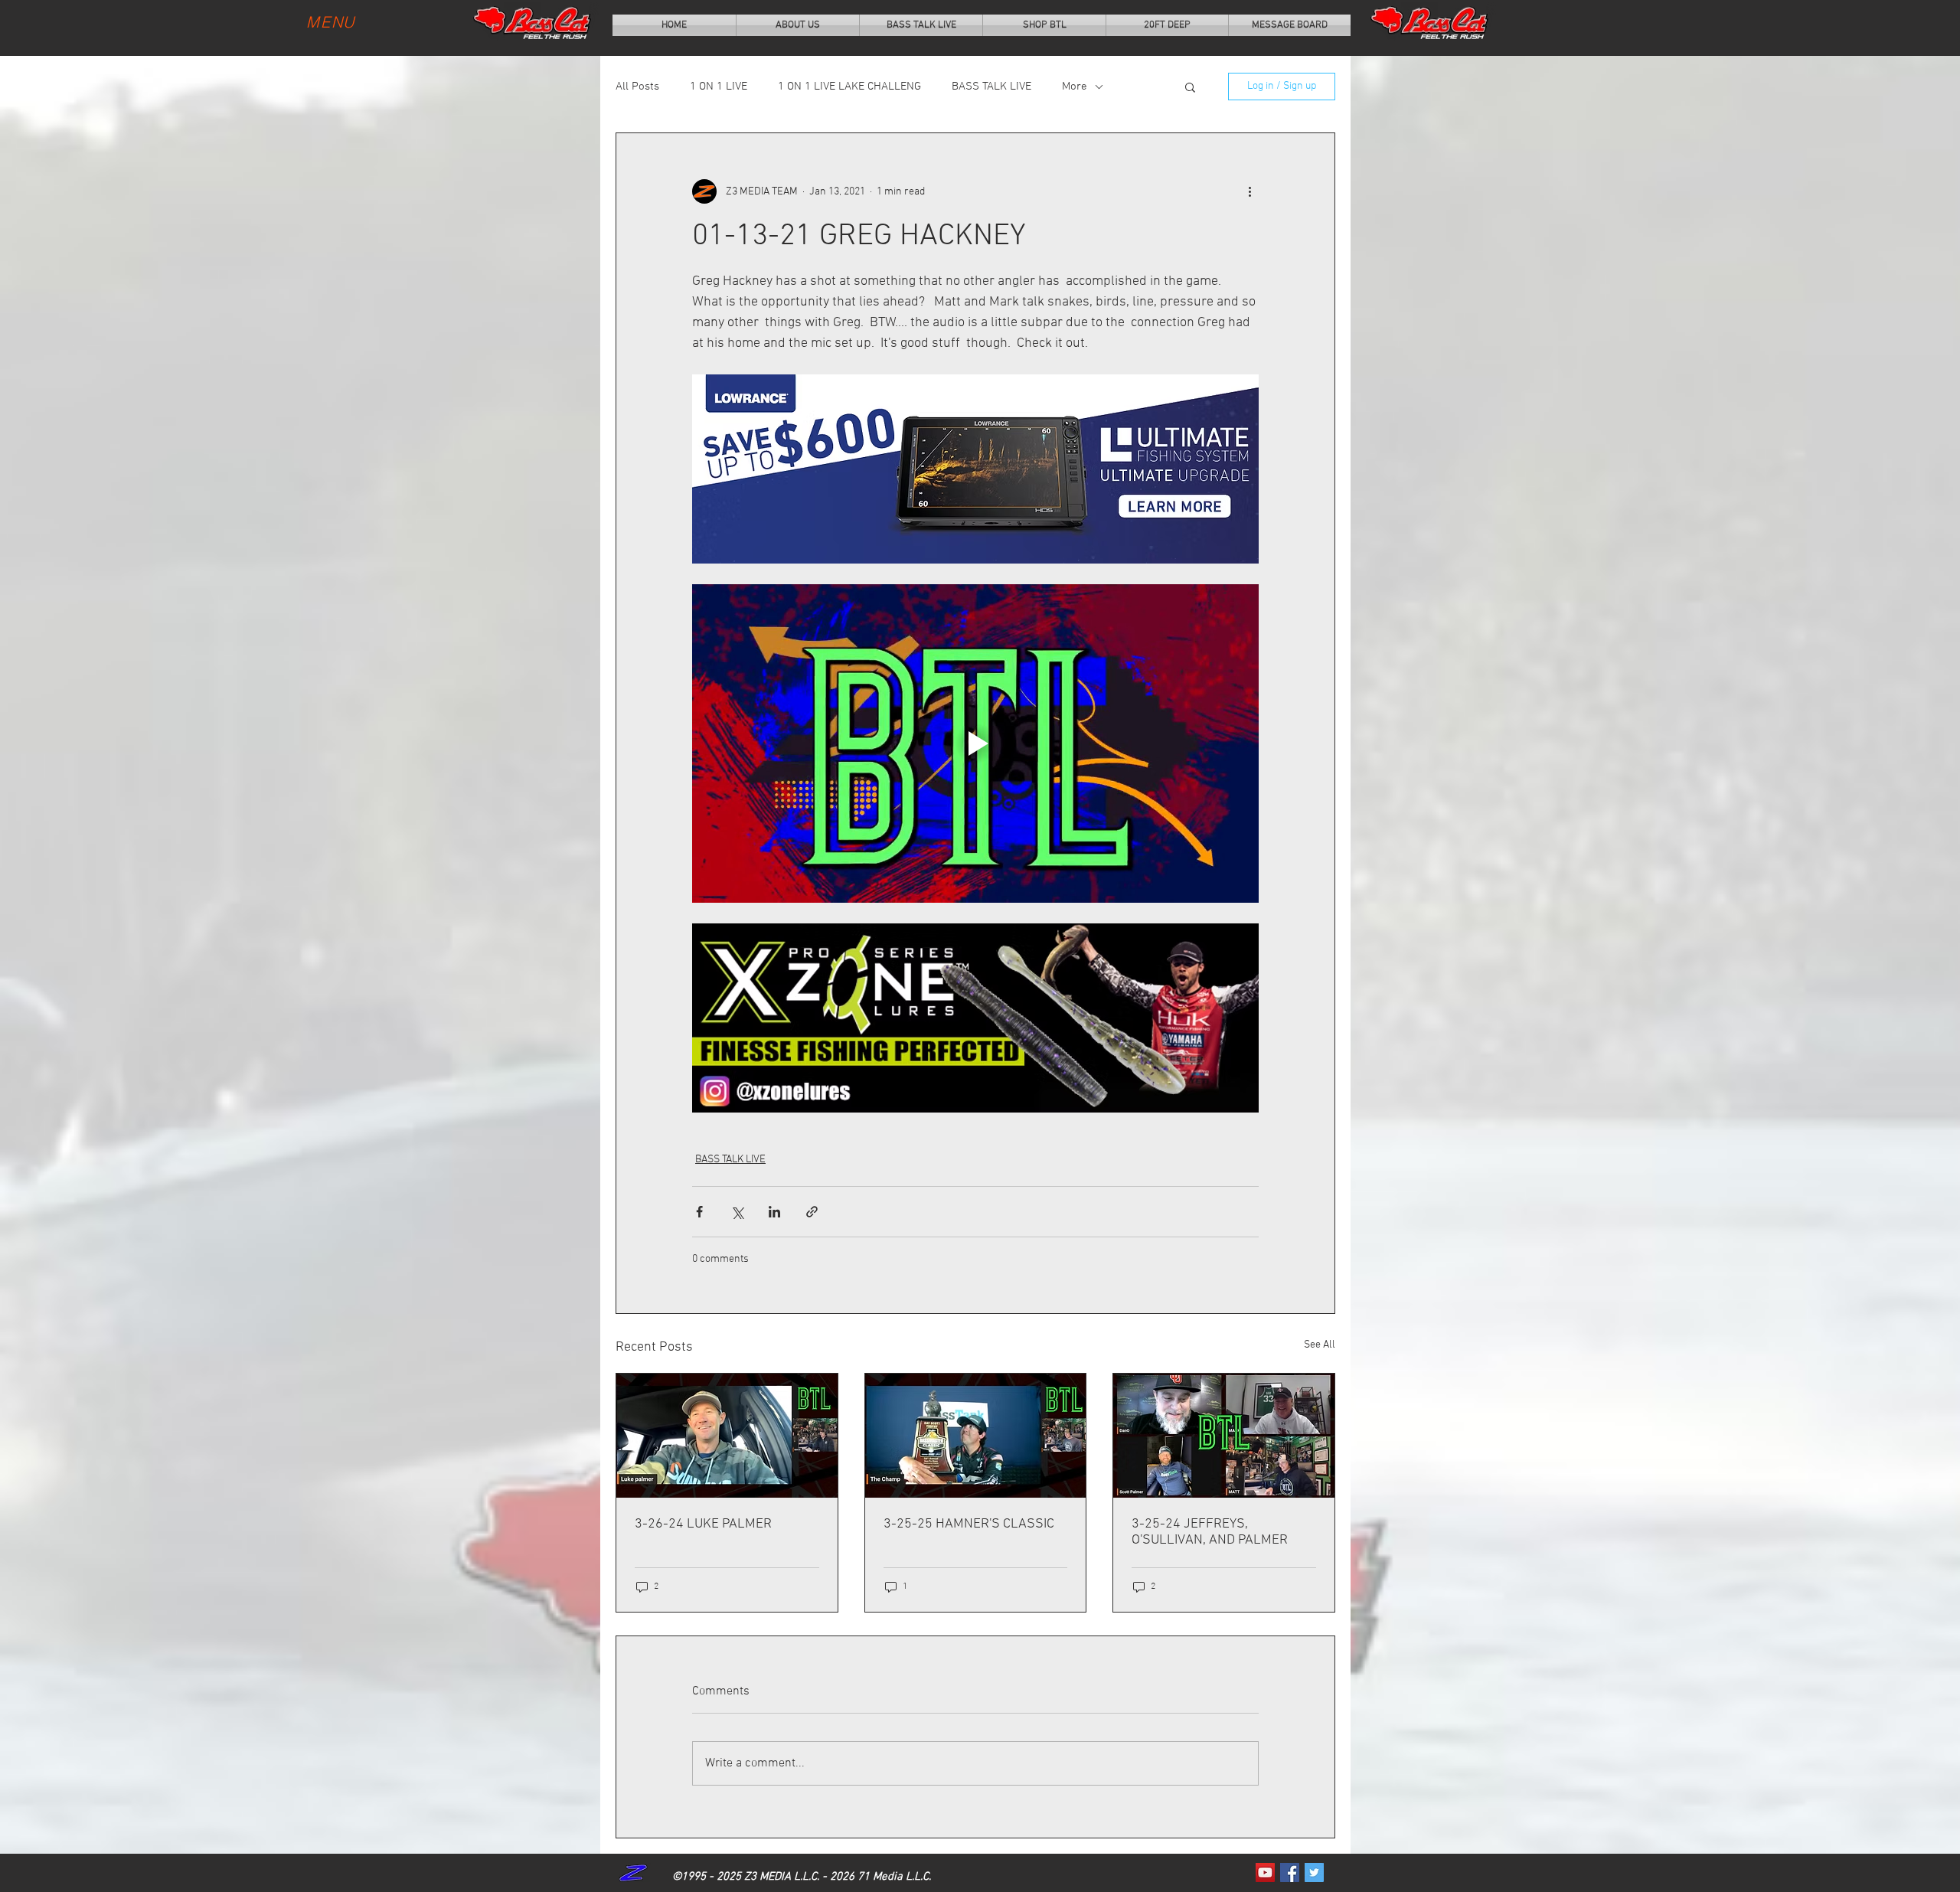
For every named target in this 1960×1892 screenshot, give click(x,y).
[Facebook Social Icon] (1290, 1872)
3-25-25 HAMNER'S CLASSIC (969, 1524)
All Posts (637, 87)
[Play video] (975, 743)
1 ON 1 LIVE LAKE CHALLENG (849, 87)
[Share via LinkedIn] (774, 1212)
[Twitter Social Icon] (1314, 1872)
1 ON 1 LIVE (719, 87)
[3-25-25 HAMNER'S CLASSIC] (976, 1436)
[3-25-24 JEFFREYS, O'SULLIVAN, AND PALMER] (1224, 1436)
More (1075, 87)
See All (1320, 1345)
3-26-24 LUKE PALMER (703, 1524)
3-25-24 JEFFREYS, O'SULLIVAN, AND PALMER (1210, 1532)
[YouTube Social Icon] (1265, 1872)
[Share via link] (812, 1212)
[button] (1190, 87)
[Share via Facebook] (699, 1212)
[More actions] (1249, 191)
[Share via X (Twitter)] (737, 1212)
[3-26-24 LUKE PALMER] (727, 1436)
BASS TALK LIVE (991, 87)
